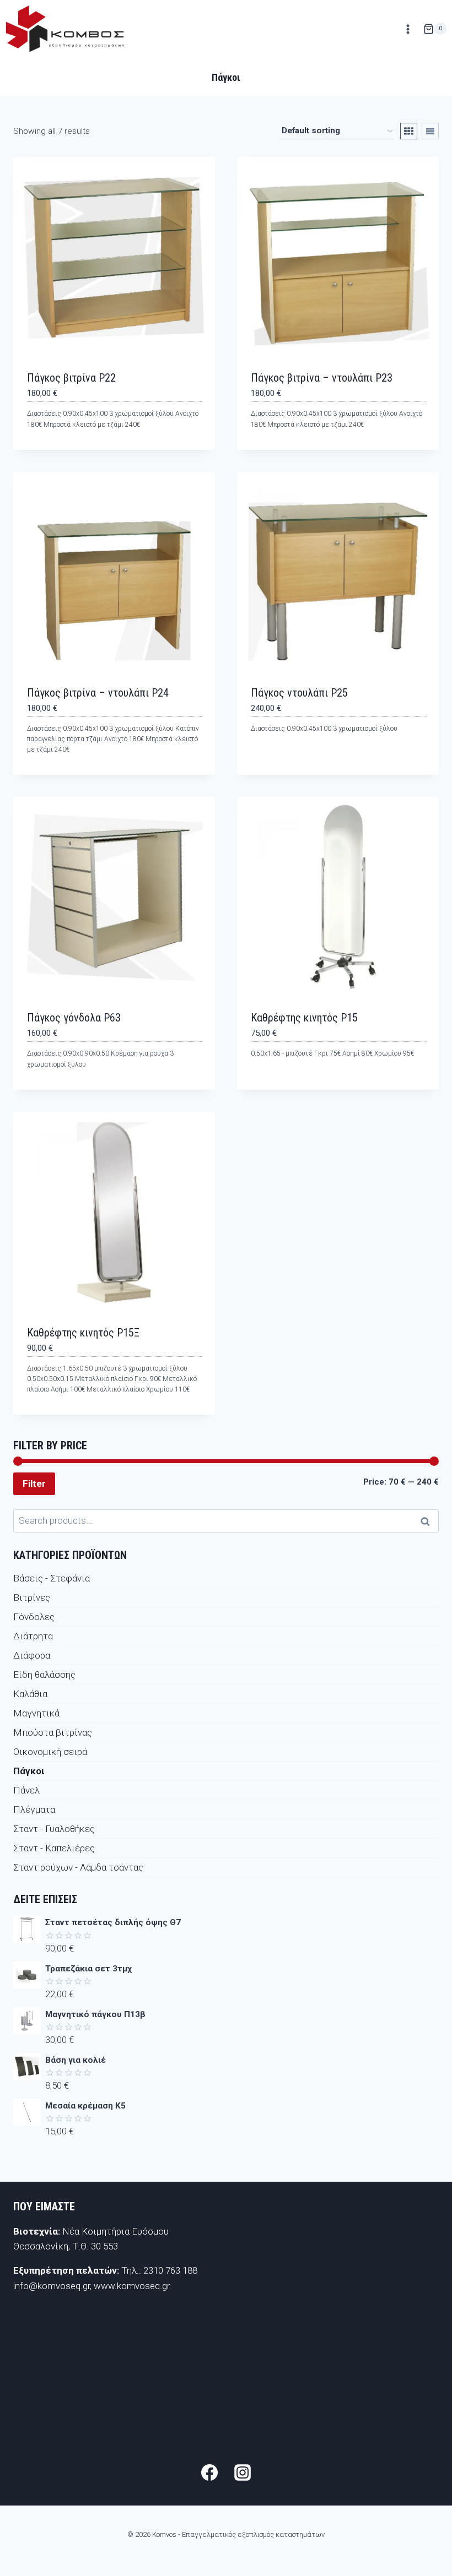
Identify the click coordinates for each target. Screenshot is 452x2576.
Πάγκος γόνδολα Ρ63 (74, 1018)
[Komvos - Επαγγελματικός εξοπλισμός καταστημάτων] (65, 29)
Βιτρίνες (32, 1597)
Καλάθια (30, 1694)
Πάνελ (26, 1790)
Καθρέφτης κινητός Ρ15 (304, 1018)
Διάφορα (32, 1655)
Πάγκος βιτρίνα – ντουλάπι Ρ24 (98, 693)
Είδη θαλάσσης (44, 1675)
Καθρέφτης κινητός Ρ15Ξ (83, 1333)
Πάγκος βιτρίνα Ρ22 (71, 378)
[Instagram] (243, 2472)
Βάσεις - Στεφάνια (52, 1578)
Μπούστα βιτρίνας (53, 1732)
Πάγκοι (29, 1771)
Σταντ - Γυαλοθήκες (54, 1829)
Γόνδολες (34, 1617)
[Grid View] (409, 131)
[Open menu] (408, 29)
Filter (34, 1483)
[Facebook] (209, 2472)
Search (428, 1521)
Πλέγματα (34, 1809)
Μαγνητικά (36, 1713)
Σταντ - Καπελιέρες (54, 1848)
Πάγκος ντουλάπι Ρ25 (299, 693)
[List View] (430, 131)
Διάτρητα (33, 1636)
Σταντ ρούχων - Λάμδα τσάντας (78, 1867)
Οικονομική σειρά (50, 1752)
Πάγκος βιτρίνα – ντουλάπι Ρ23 (322, 378)
